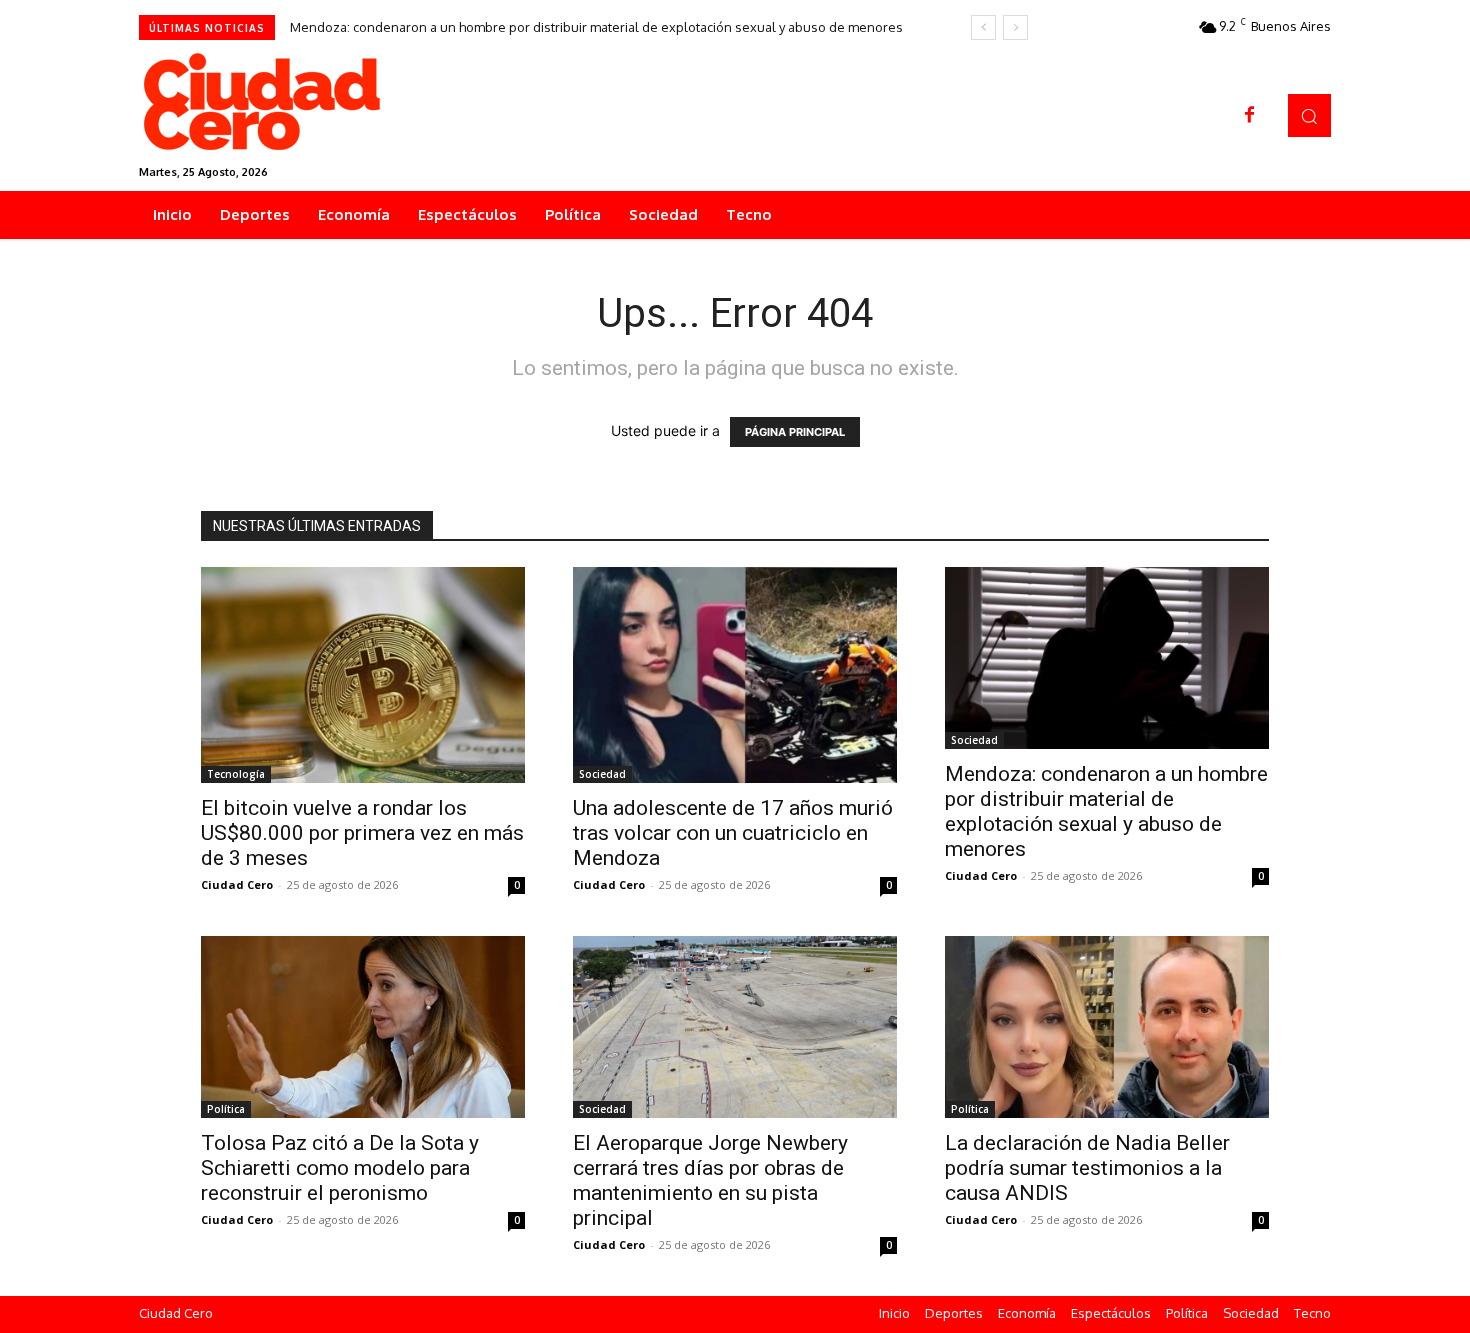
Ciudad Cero (237, 884)
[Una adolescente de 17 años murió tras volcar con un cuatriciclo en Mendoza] (735, 675)
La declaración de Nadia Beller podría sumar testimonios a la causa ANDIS (1087, 1168)
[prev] (983, 27)
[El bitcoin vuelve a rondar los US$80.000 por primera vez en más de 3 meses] (363, 675)
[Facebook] (1250, 116)
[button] (1309, 115)
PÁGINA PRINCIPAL (795, 432)
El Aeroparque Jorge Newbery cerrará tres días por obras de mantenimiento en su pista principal (710, 1180)
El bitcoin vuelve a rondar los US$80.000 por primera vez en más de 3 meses (362, 833)
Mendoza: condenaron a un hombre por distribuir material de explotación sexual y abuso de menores (596, 27)
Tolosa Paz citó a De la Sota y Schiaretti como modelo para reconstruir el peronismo (340, 1168)
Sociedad (602, 774)
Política (226, 1109)
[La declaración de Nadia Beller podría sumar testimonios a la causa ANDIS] (1107, 1027)
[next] (1015, 27)
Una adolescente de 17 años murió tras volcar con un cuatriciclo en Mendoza (733, 833)
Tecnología (236, 774)
